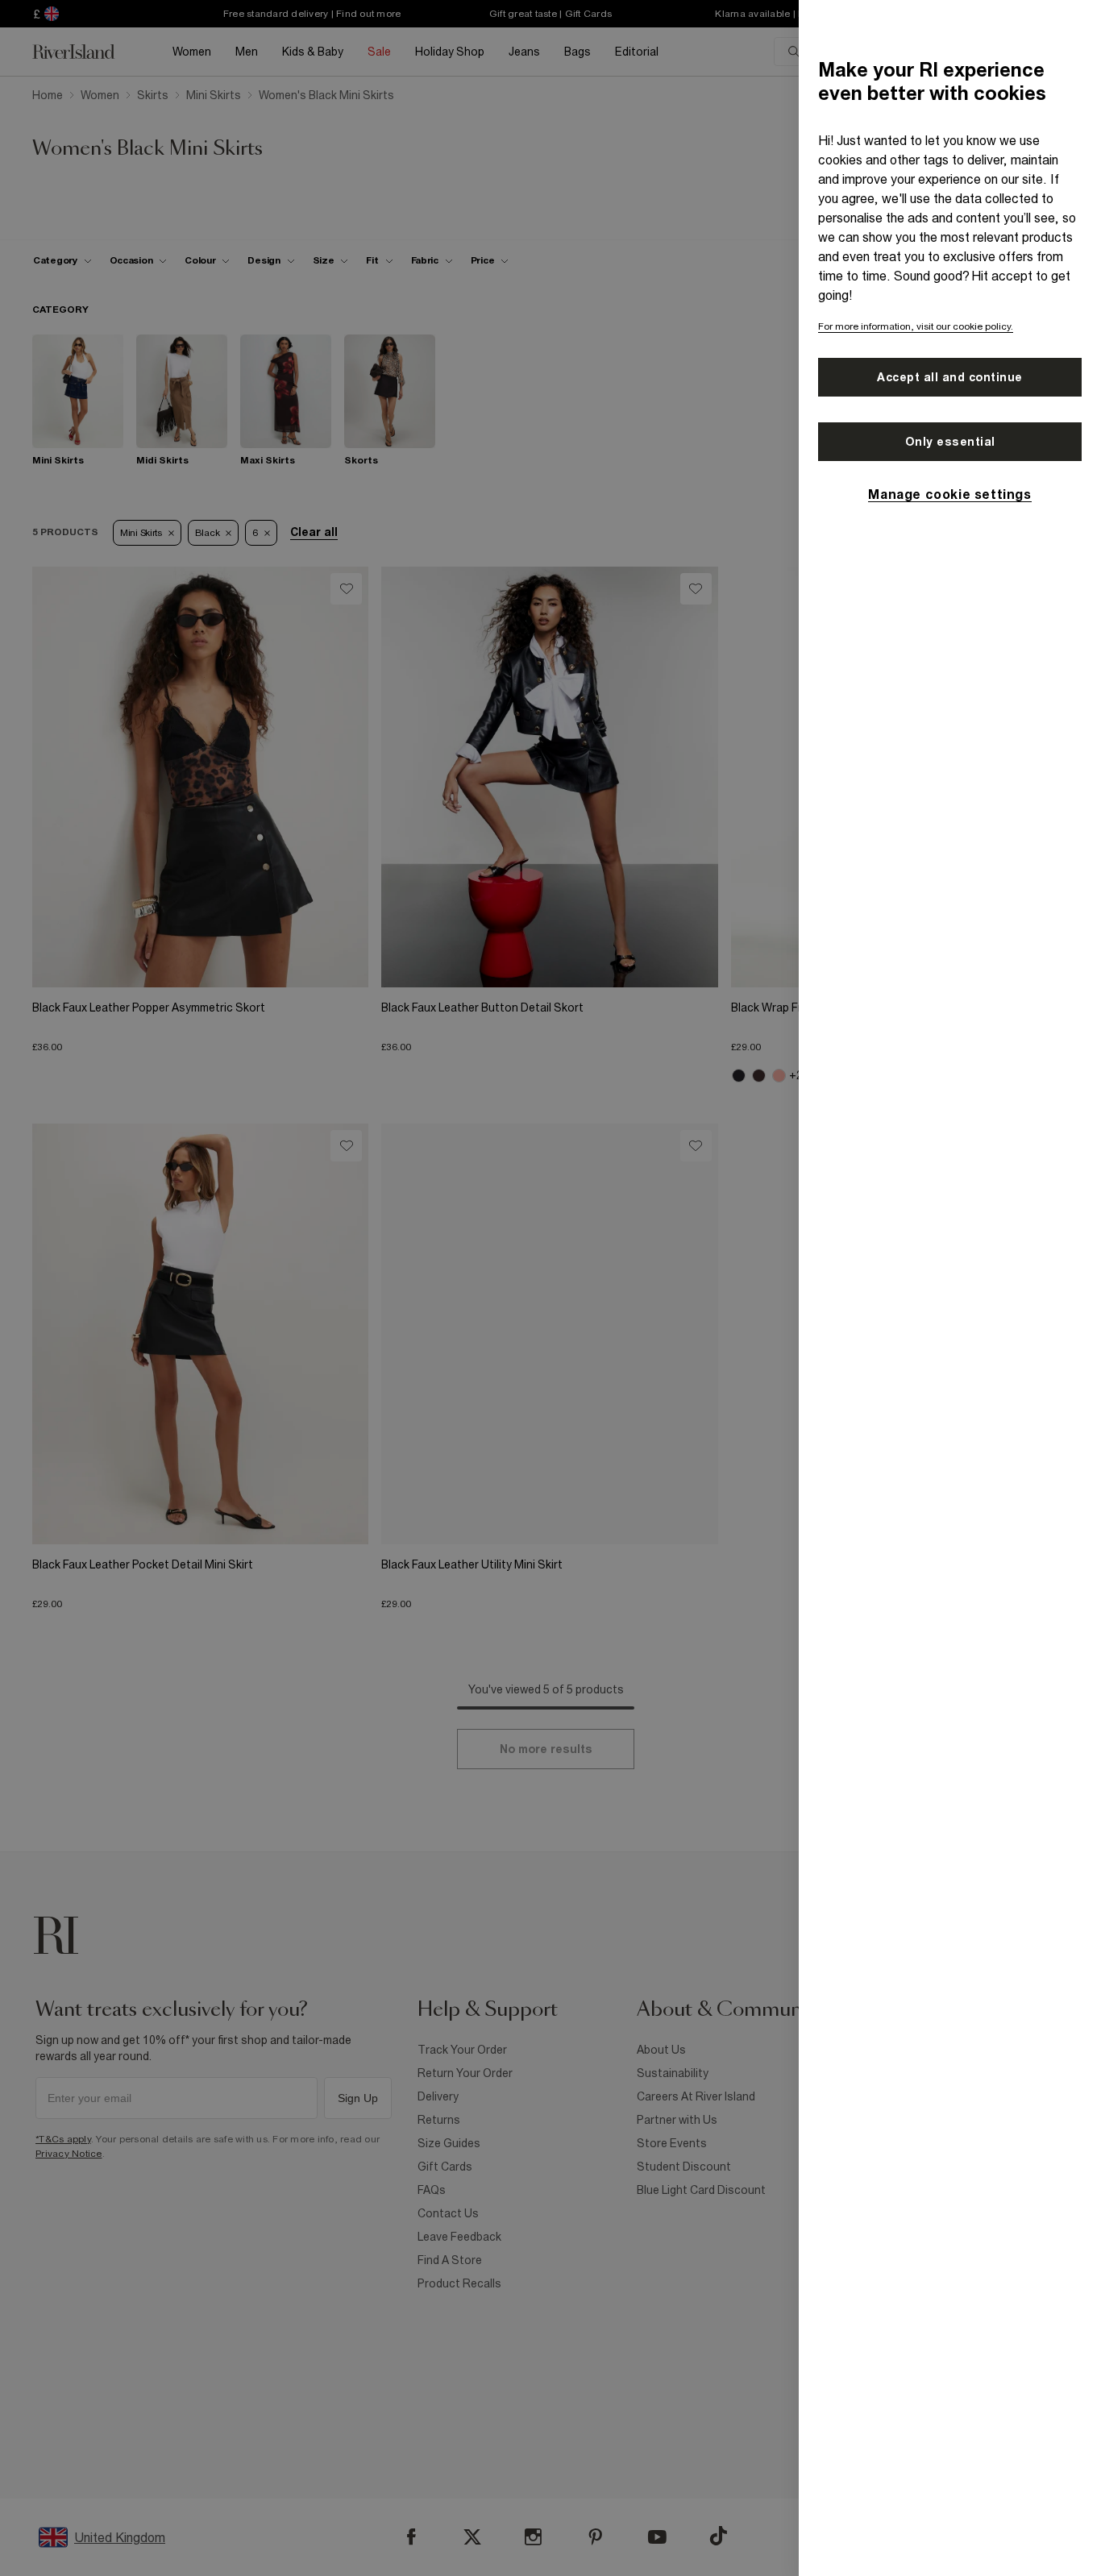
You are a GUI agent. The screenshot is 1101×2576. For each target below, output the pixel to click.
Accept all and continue (950, 377)
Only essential (950, 442)
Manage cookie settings (949, 494)
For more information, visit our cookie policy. (916, 326)
